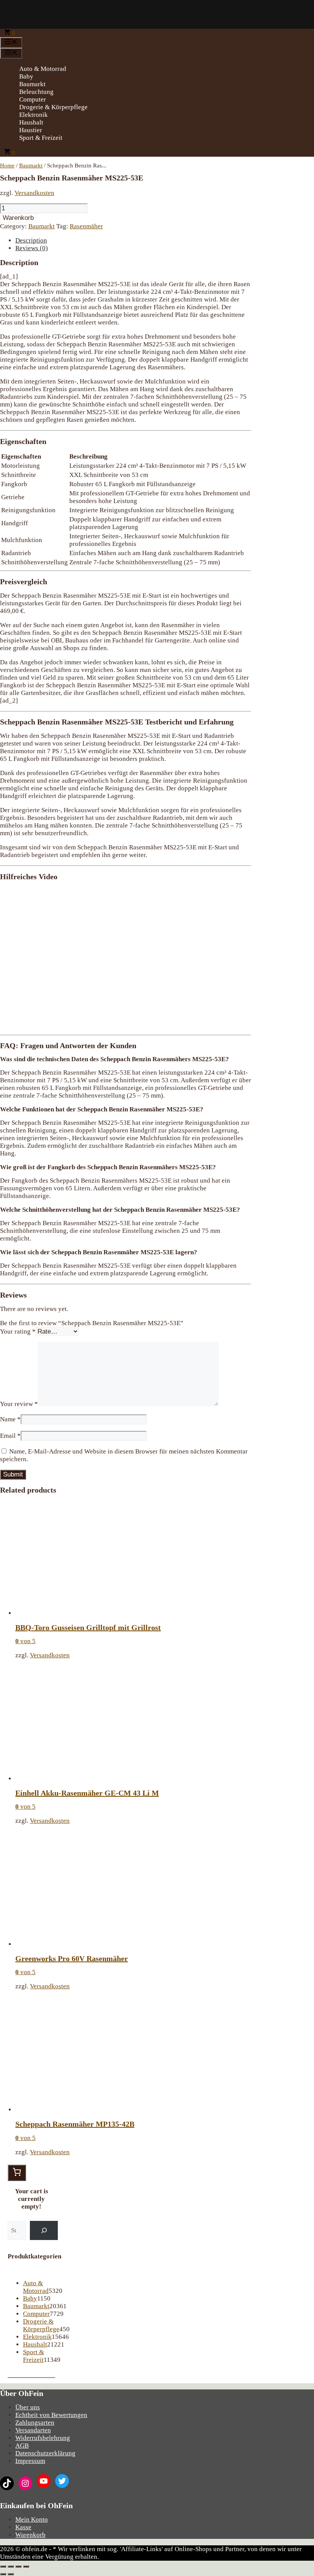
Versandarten (33, 2430)
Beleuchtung (36, 92)
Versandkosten (34, 193)
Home (7, 166)
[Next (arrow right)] (11, 2574)
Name (10, 1419)
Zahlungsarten (35, 2423)
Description (31, 240)
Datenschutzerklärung (45, 2453)
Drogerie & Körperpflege (53, 107)
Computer (33, 99)
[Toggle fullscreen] (18, 2566)
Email (10, 1436)
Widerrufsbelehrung (43, 2438)
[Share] (11, 2566)
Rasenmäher (86, 226)
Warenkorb (18, 218)
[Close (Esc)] (3, 2566)
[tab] (133, 241)
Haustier (31, 130)
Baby (26, 76)
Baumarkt (32, 84)
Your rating (18, 1331)
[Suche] (44, 2231)
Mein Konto (32, 2519)
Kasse (23, 2527)
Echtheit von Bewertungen (51, 2415)
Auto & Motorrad (43, 69)
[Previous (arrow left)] (3, 2574)
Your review (19, 1404)
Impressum (30, 2461)
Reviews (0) (32, 248)
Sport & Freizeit (41, 138)
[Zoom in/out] (26, 2566)
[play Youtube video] (126, 958)
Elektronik (34, 115)
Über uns (28, 2407)
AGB (22, 2446)
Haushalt (31, 122)
